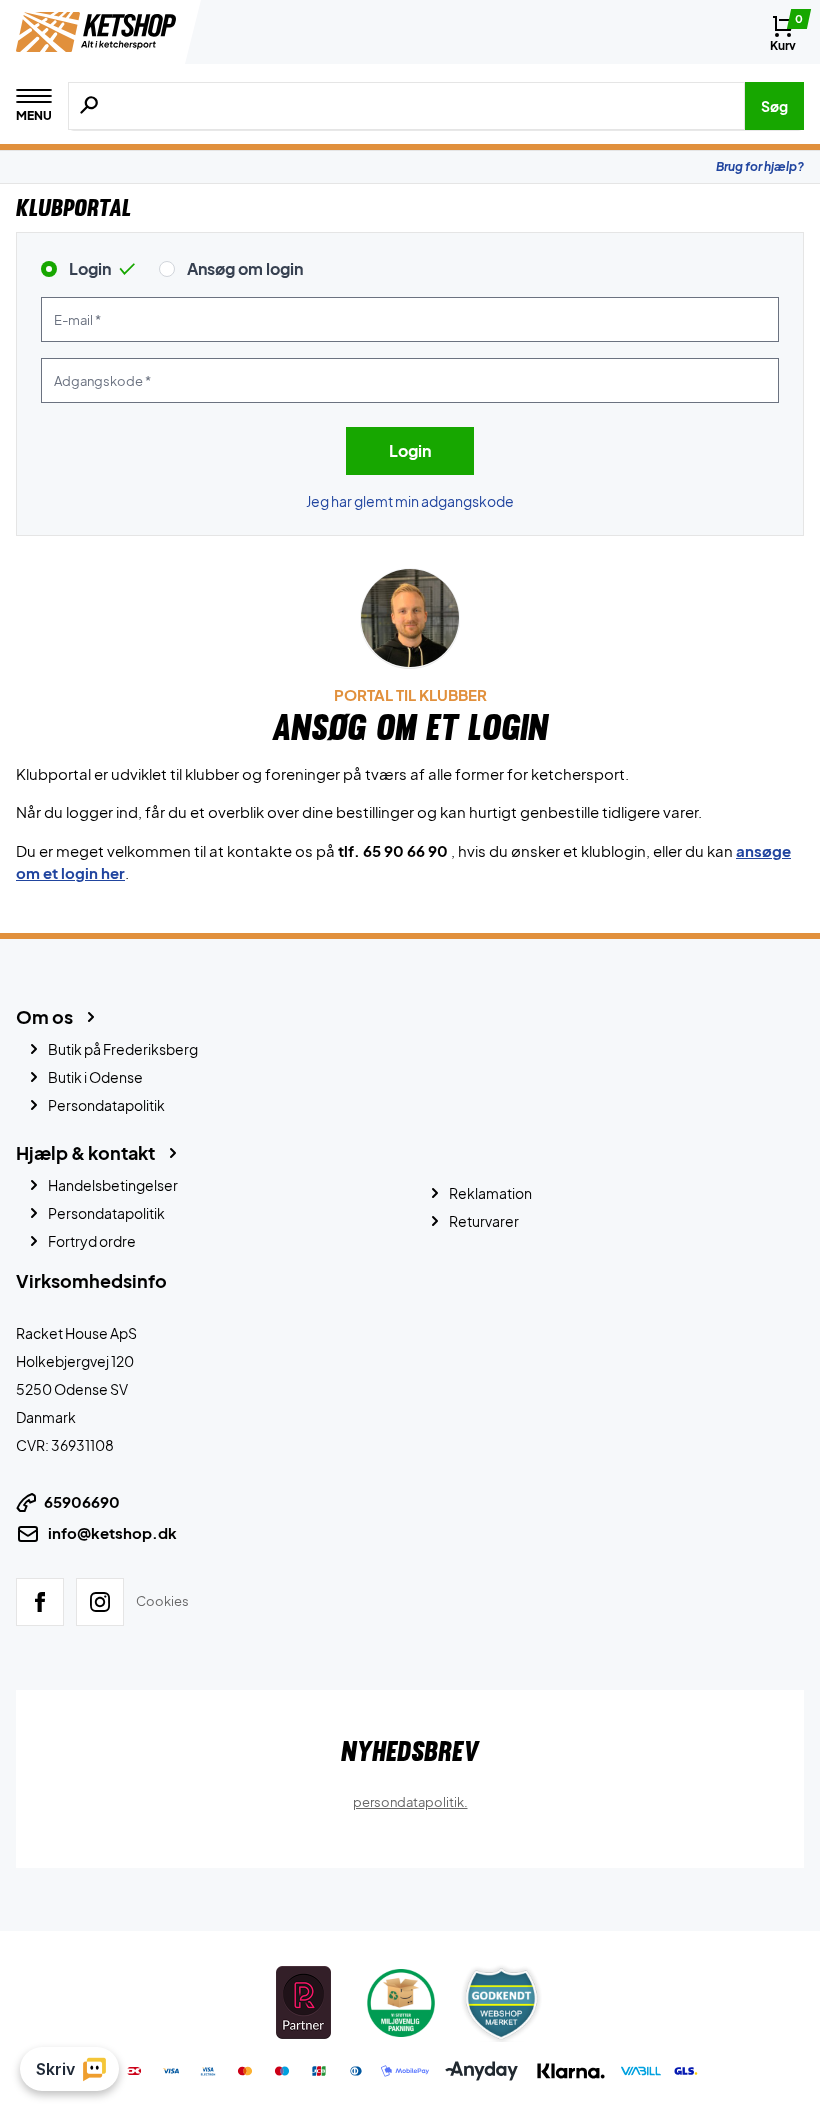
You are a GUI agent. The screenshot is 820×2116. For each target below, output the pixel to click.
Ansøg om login (245, 268)
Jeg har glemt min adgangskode (410, 501)
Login (90, 268)
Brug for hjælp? (760, 166)
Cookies (162, 1601)
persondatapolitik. (410, 1801)
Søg (774, 106)
